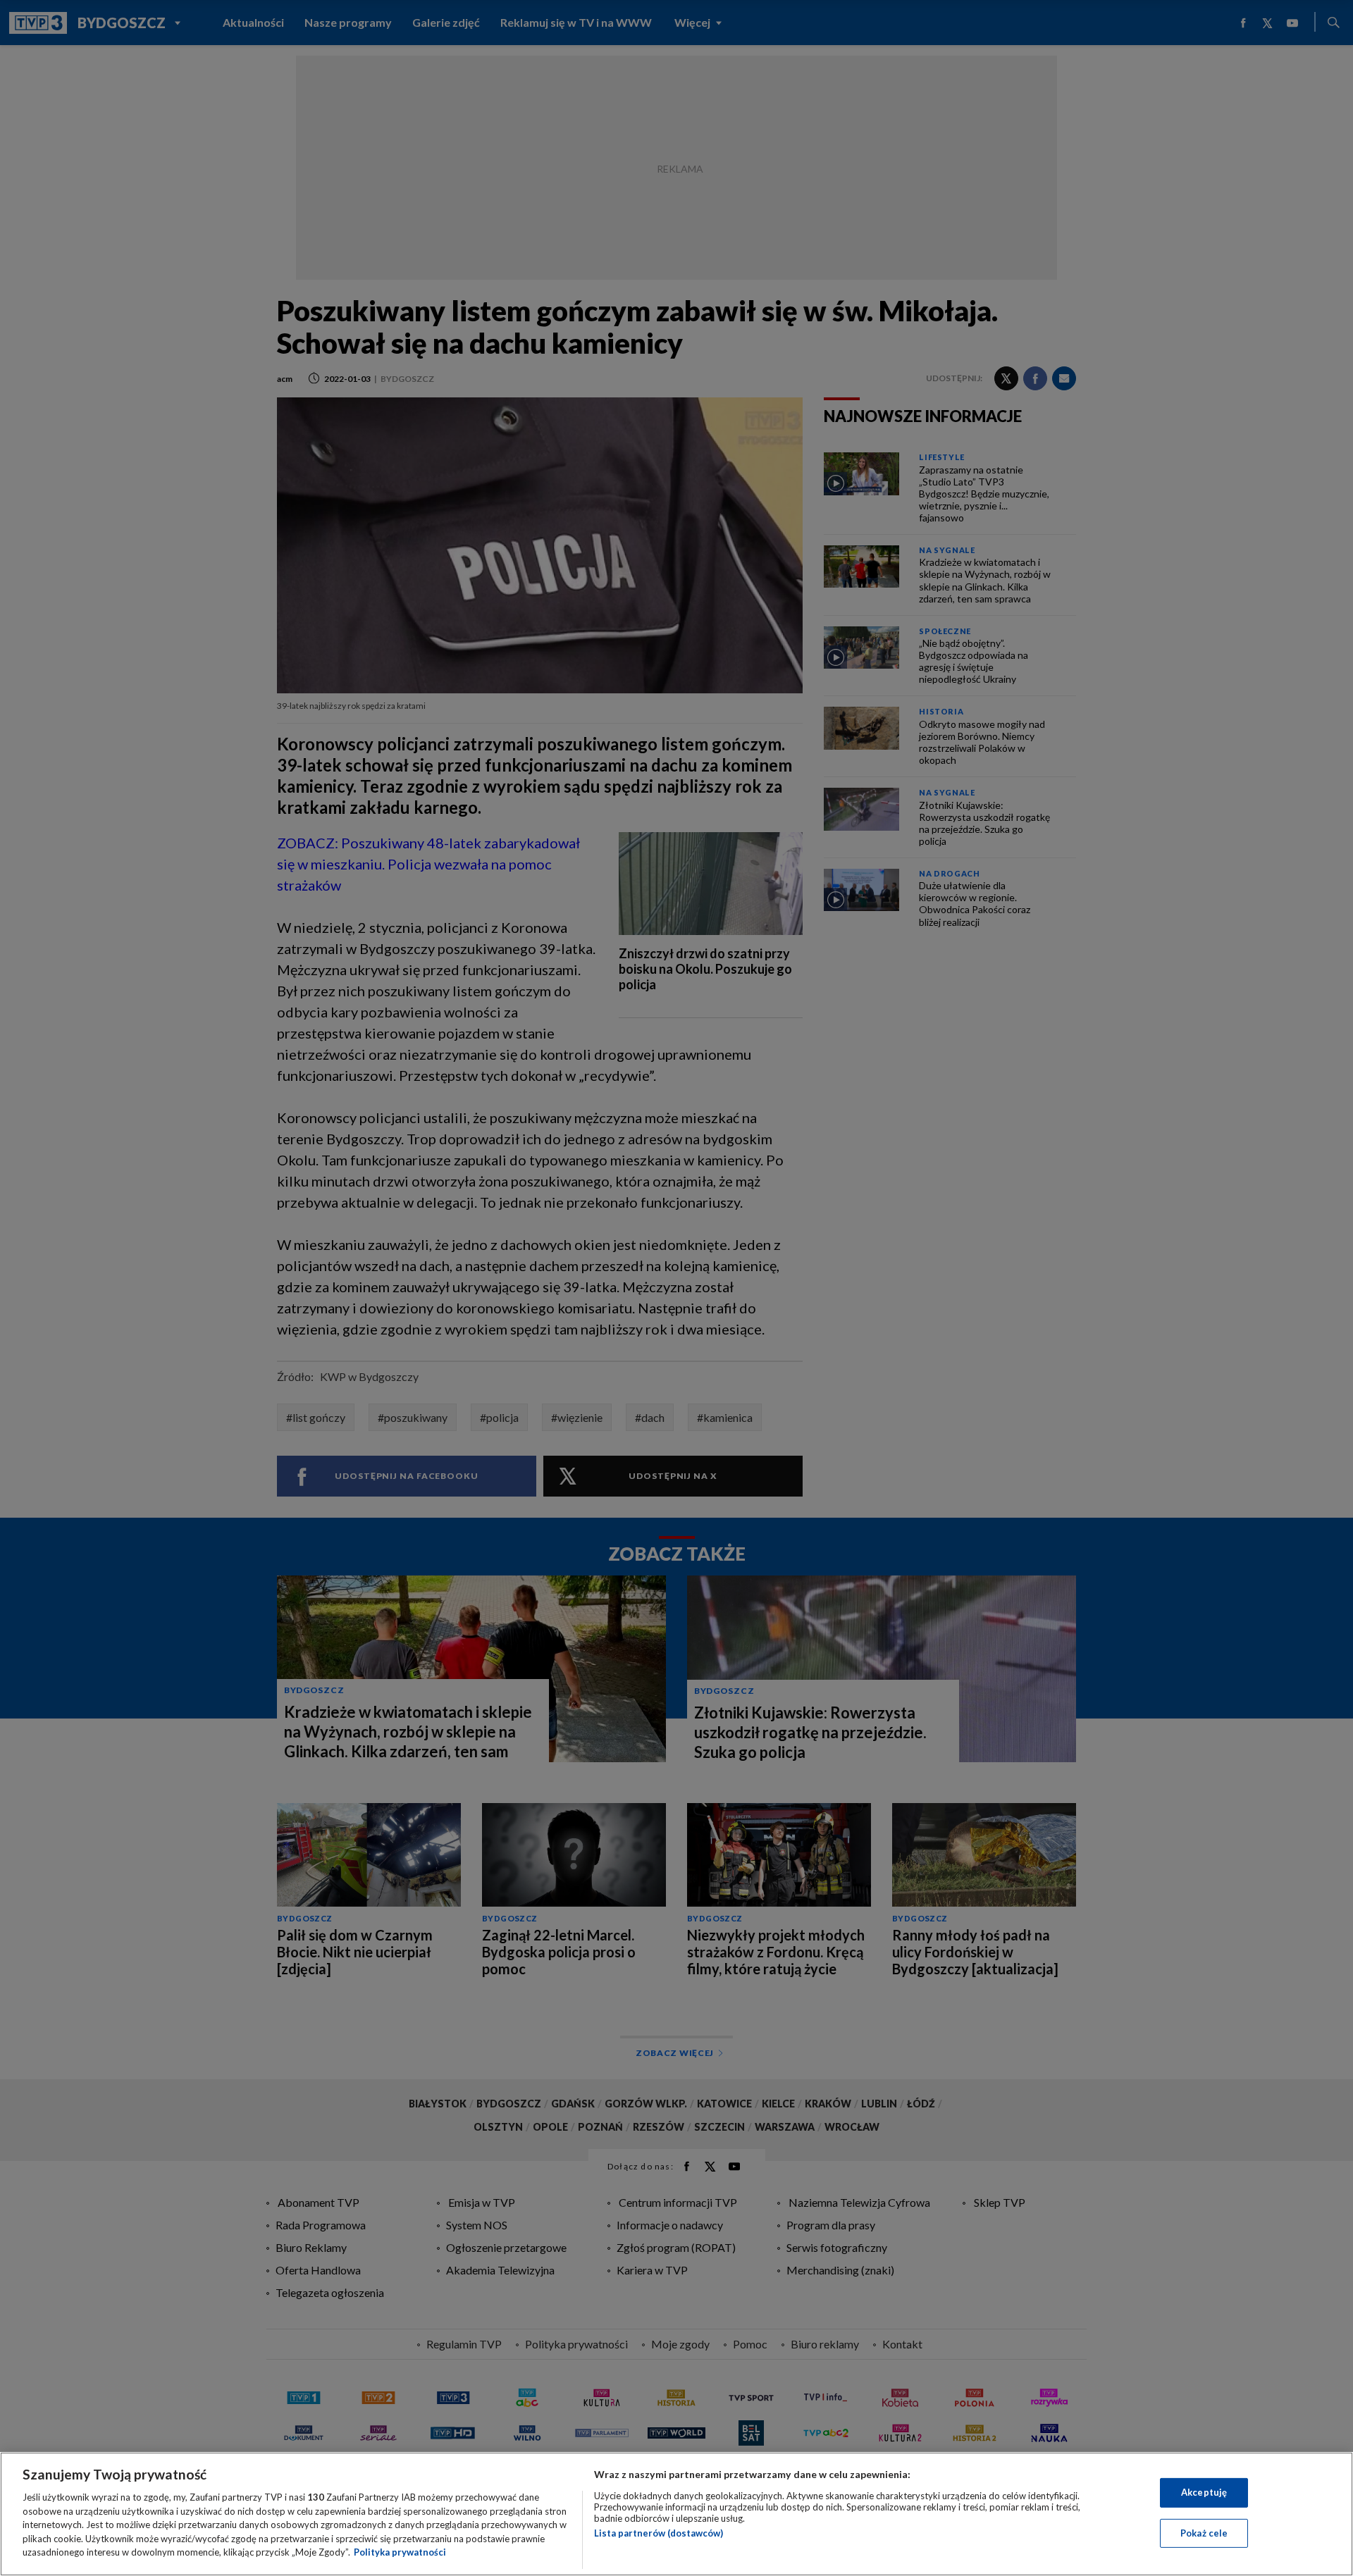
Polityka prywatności (400, 2552)
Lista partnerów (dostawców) (659, 2533)
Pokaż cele (1204, 2533)
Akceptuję (1204, 2492)
